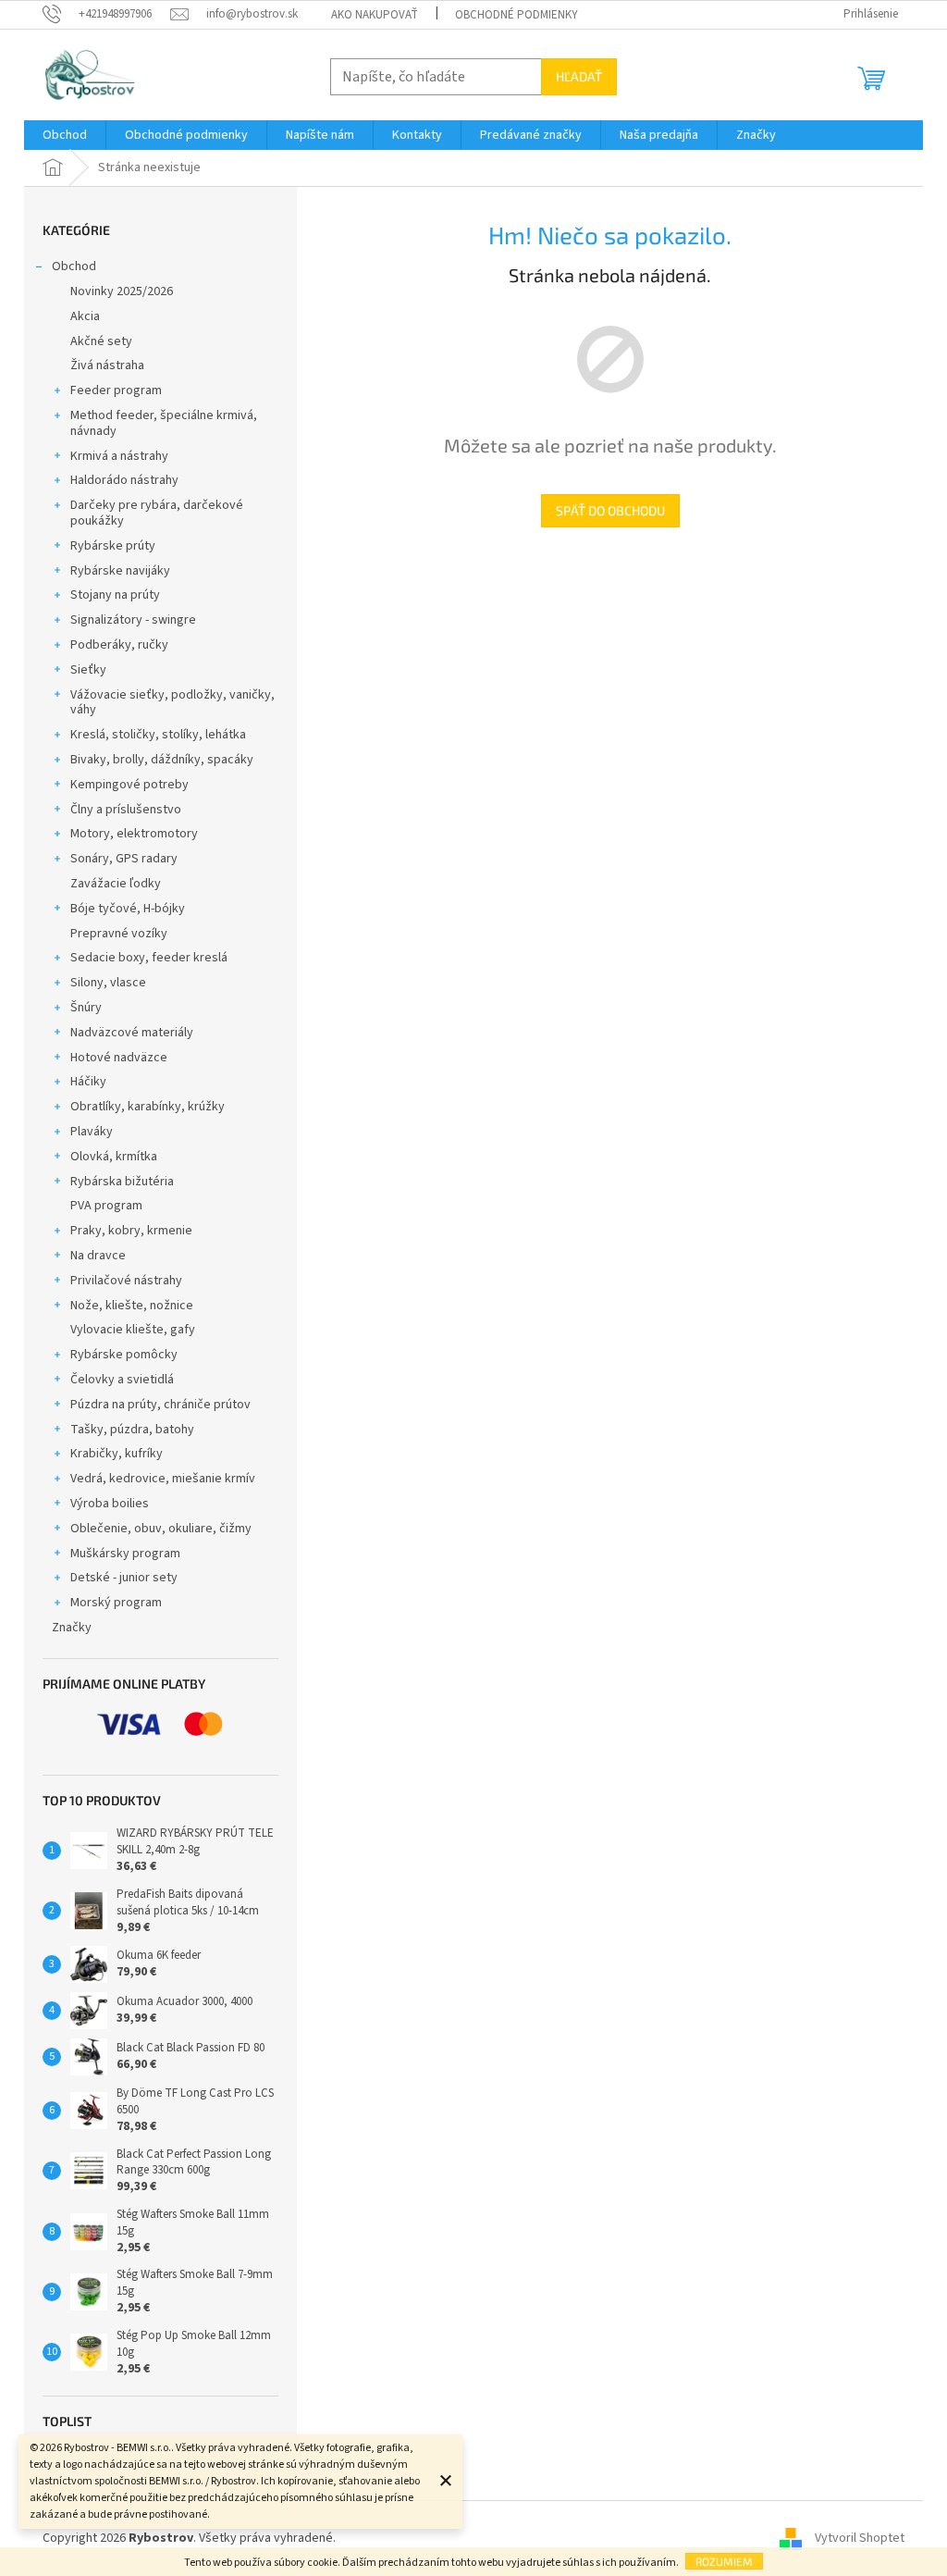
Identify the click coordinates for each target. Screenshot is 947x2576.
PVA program (106, 1206)
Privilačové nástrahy (126, 1281)
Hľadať (579, 76)
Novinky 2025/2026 (122, 291)
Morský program (116, 1603)
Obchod (74, 266)
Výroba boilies (110, 1504)
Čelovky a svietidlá (122, 1380)
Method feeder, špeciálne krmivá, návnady (164, 423)
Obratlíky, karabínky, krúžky (148, 1107)
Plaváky (92, 1132)
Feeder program (116, 390)
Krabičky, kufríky (117, 1454)
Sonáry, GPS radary (124, 859)
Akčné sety (101, 341)
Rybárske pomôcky (124, 1355)
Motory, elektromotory (134, 834)
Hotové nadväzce (119, 1058)
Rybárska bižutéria (122, 1182)
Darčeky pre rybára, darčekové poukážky (157, 513)
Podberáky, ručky (119, 645)
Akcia (85, 316)
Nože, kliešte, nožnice (132, 1306)
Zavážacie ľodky (116, 884)
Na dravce (98, 1256)
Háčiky (88, 1082)
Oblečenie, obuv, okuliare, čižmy (161, 1529)
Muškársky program (125, 1554)
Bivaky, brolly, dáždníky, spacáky (162, 760)
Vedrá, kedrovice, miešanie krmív (163, 1479)
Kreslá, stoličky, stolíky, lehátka (158, 735)
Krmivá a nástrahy (119, 456)
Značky (72, 1628)
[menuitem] (65, 135)
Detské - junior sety (124, 1578)
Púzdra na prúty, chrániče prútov (160, 1405)
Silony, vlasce (108, 983)
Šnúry (86, 1008)
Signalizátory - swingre (133, 620)
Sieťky (88, 670)
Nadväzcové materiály (132, 1033)
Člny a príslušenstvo (126, 810)
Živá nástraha (107, 365)
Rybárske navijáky (120, 571)
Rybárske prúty (113, 546)
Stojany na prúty (115, 595)
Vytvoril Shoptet (860, 2538)
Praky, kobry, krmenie (131, 1231)
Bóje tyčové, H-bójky (128, 909)
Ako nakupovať (375, 15)
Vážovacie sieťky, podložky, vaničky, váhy (172, 703)
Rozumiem (724, 2561)
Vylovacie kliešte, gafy (133, 1330)
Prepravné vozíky (119, 934)
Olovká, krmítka (114, 1157)
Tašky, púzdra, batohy (132, 1430)
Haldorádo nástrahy (124, 480)
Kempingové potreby (129, 785)
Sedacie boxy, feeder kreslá (149, 958)
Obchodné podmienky (517, 15)
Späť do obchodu (610, 510)
